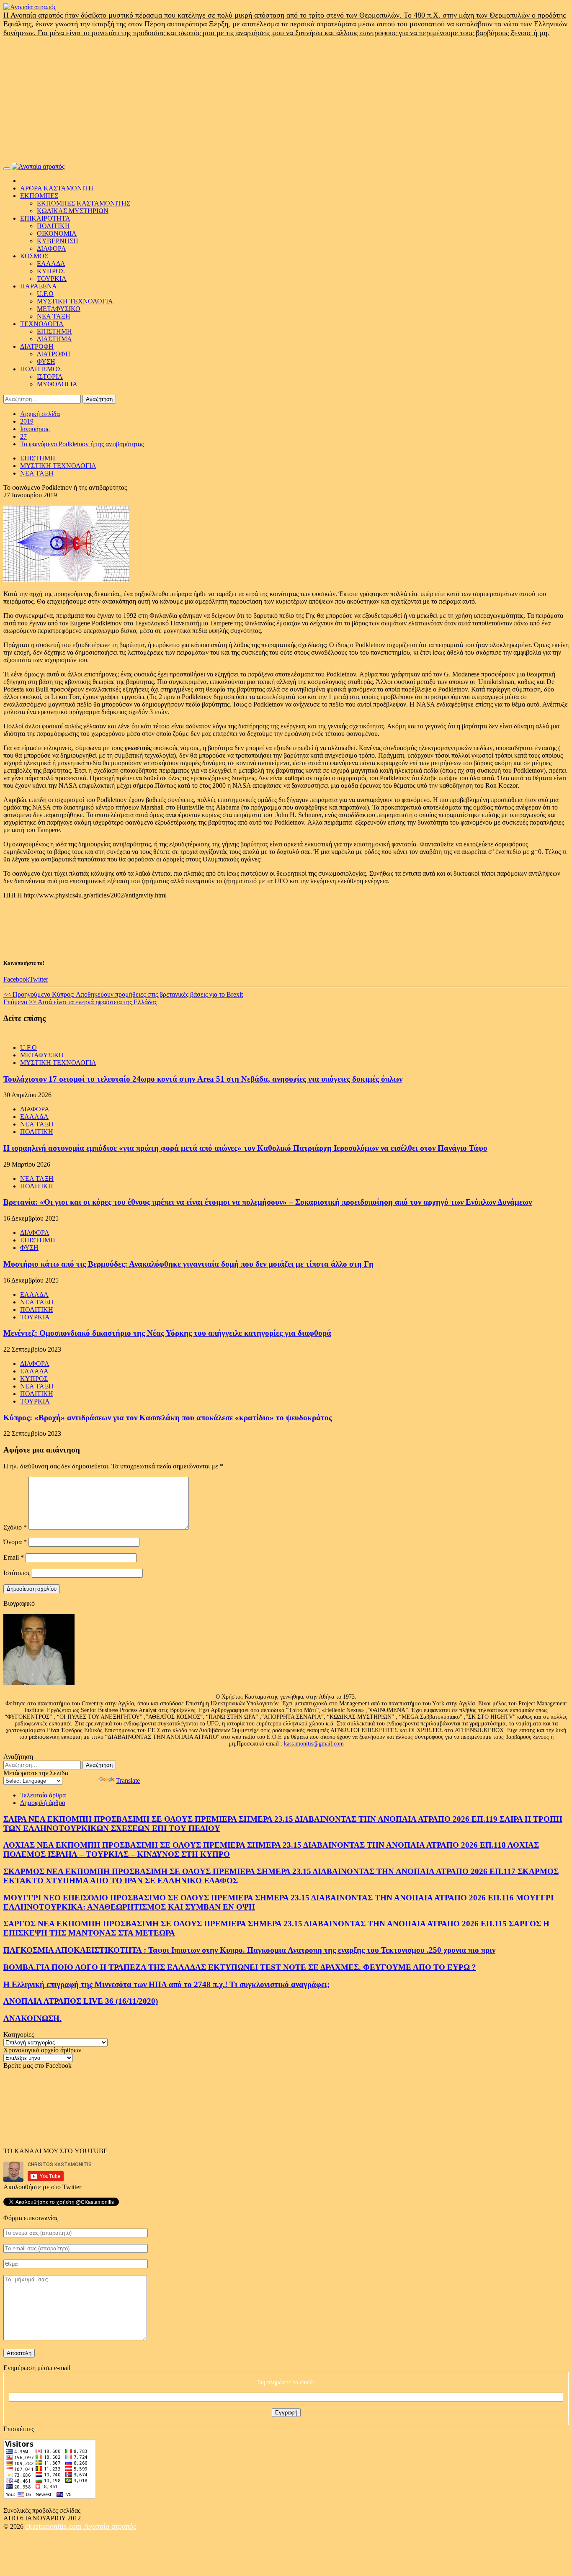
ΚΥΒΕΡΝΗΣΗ (58, 241)
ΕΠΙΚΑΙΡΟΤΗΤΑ (45, 218)
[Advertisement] (286, 100)
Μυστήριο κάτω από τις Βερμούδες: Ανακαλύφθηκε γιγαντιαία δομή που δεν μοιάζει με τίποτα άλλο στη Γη (188, 1264)
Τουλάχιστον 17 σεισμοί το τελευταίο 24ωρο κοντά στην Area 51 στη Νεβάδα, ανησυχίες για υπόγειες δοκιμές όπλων (203, 1079)
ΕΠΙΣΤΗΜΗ (54, 331)
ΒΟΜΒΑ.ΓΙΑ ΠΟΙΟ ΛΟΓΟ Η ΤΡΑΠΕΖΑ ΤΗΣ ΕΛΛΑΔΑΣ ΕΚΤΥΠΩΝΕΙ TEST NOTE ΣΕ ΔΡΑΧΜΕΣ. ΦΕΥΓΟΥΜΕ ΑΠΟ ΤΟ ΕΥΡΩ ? (240, 1967)
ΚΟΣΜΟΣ (34, 256)
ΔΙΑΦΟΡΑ (52, 248)
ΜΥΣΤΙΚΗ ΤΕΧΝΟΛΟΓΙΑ (75, 301)
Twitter (39, 979)
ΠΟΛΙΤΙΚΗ (53, 226)
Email (14, 1557)
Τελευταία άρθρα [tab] (43, 1795)
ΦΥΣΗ (46, 361)
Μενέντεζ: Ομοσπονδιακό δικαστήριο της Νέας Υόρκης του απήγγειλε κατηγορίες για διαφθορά (167, 1333)
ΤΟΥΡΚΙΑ (52, 279)
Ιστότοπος (17, 1573)
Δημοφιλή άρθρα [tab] (43, 1803)
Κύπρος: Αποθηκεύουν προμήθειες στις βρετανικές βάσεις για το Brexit (123, 994)
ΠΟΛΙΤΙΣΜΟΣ (41, 369)
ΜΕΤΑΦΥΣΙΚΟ (59, 309)
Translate (128, 1780)
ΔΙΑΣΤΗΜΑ (54, 339)
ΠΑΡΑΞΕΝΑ (39, 286)
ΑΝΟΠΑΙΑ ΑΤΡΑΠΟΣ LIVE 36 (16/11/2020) (81, 2001)
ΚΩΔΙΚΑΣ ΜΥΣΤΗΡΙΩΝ (73, 211)
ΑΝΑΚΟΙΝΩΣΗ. (32, 2018)
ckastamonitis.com (54, 2526)
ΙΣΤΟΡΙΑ (50, 377)
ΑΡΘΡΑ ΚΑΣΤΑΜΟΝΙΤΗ (57, 188)
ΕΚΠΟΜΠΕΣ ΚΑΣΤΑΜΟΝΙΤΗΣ (84, 203)
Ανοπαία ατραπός (110, 2526)
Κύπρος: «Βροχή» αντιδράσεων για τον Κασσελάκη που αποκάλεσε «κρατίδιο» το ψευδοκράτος (168, 1418)
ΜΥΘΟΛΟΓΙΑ (57, 384)
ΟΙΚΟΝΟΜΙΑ (57, 233)
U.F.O (45, 294)
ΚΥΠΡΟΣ (51, 271)
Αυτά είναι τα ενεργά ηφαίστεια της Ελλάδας (80, 1002)
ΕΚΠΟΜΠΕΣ (39, 196)
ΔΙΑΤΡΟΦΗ (37, 346)
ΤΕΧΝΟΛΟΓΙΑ (42, 324)
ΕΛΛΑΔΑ (51, 264)
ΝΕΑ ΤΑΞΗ (54, 316)
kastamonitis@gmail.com (314, 1744)
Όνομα (15, 1542)
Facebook (16, 979)
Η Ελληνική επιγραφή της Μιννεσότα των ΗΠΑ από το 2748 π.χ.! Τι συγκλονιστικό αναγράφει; (166, 1984)
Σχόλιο (15, 1527)
